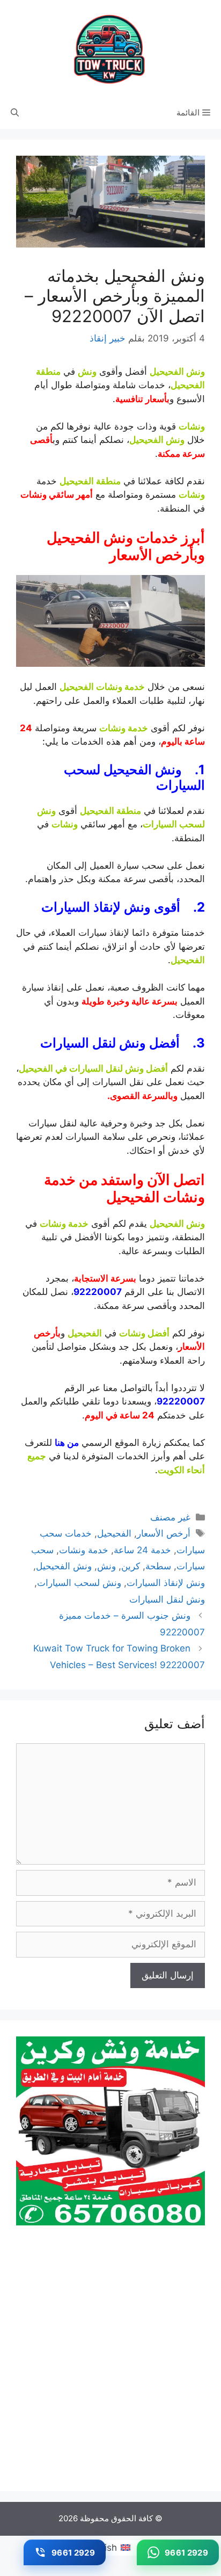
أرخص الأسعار (164, 1533)
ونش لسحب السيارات (79, 1583)
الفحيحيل (114, 1533)
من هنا (67, 1443)
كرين (131, 1566)
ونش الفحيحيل (64, 1566)
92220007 (98, 1292)
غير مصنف (170, 1517)
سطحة (158, 1566)
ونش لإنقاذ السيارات (166, 1583)
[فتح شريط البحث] (15, 113)
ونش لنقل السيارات (167, 1599)
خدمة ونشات (84, 1550)
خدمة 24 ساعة (142, 1550)
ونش (106, 1566)
